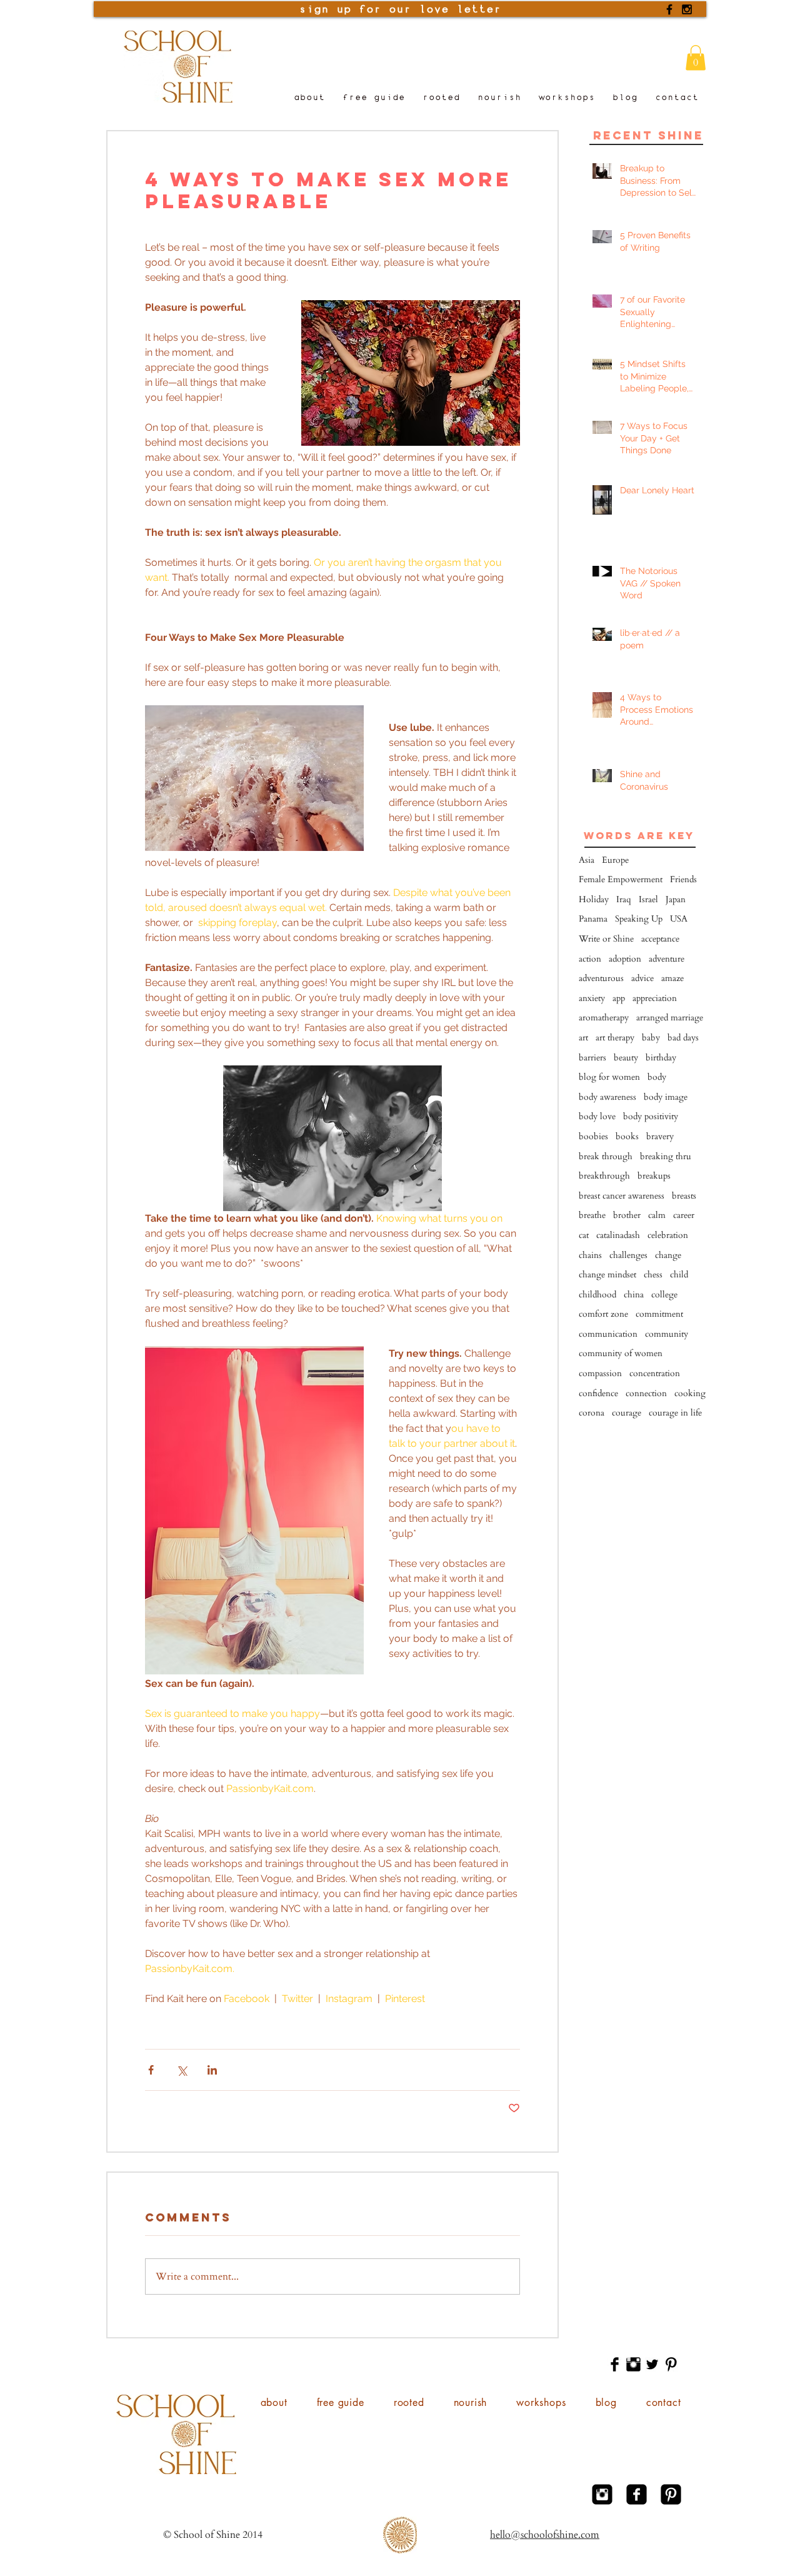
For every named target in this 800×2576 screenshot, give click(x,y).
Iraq (624, 899)
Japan (676, 899)
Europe (615, 860)
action (590, 959)
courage (627, 1413)
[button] (696, 58)
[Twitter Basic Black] (652, 2364)
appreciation (655, 998)
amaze (672, 978)
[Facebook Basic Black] (615, 2364)
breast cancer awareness (622, 1196)
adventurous (601, 978)
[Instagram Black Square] (602, 2494)
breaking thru (666, 1156)
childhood (597, 1295)
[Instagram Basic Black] (633, 2364)
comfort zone (603, 1314)
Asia (587, 860)
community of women (621, 1353)
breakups (654, 1176)
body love (597, 1116)
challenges (628, 1255)
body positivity (651, 1116)
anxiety (592, 998)
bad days (683, 1038)
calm (657, 1215)
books (627, 1136)
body (657, 1077)
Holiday (594, 899)
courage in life (675, 1413)
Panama (593, 919)
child (679, 1275)
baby (651, 1038)
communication (608, 1334)
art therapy (615, 1038)
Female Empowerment (621, 879)
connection (646, 1393)
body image (666, 1097)
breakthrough (604, 1176)
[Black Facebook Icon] (669, 9)
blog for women (609, 1077)
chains (590, 1255)
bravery (660, 1136)
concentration (655, 1373)
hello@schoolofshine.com (545, 2535)
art (583, 1038)
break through (606, 1156)
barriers (592, 1058)
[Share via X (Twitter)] (182, 2070)
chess (653, 1275)
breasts (684, 1196)
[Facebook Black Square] (637, 2494)
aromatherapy (604, 1018)
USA (679, 919)
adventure (667, 959)
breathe (592, 1215)
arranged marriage (670, 1018)
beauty (626, 1058)
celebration (668, 1235)
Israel (648, 899)
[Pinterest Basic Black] (671, 2364)
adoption (625, 959)
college (664, 1295)
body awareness (607, 1097)
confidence (598, 1393)
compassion (600, 1373)
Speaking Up (639, 919)
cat (584, 1235)
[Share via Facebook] (151, 2070)
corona (592, 1413)
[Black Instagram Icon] (687, 9)
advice (642, 978)
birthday (661, 1058)
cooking (690, 1393)
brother (627, 1215)
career (684, 1215)
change (668, 1255)
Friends (683, 879)
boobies (593, 1136)
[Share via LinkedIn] (212, 2070)
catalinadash (618, 1235)
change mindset (607, 1275)
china (634, 1295)
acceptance (660, 939)
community (667, 1334)
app (619, 998)
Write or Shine (606, 939)
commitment (659, 1314)
